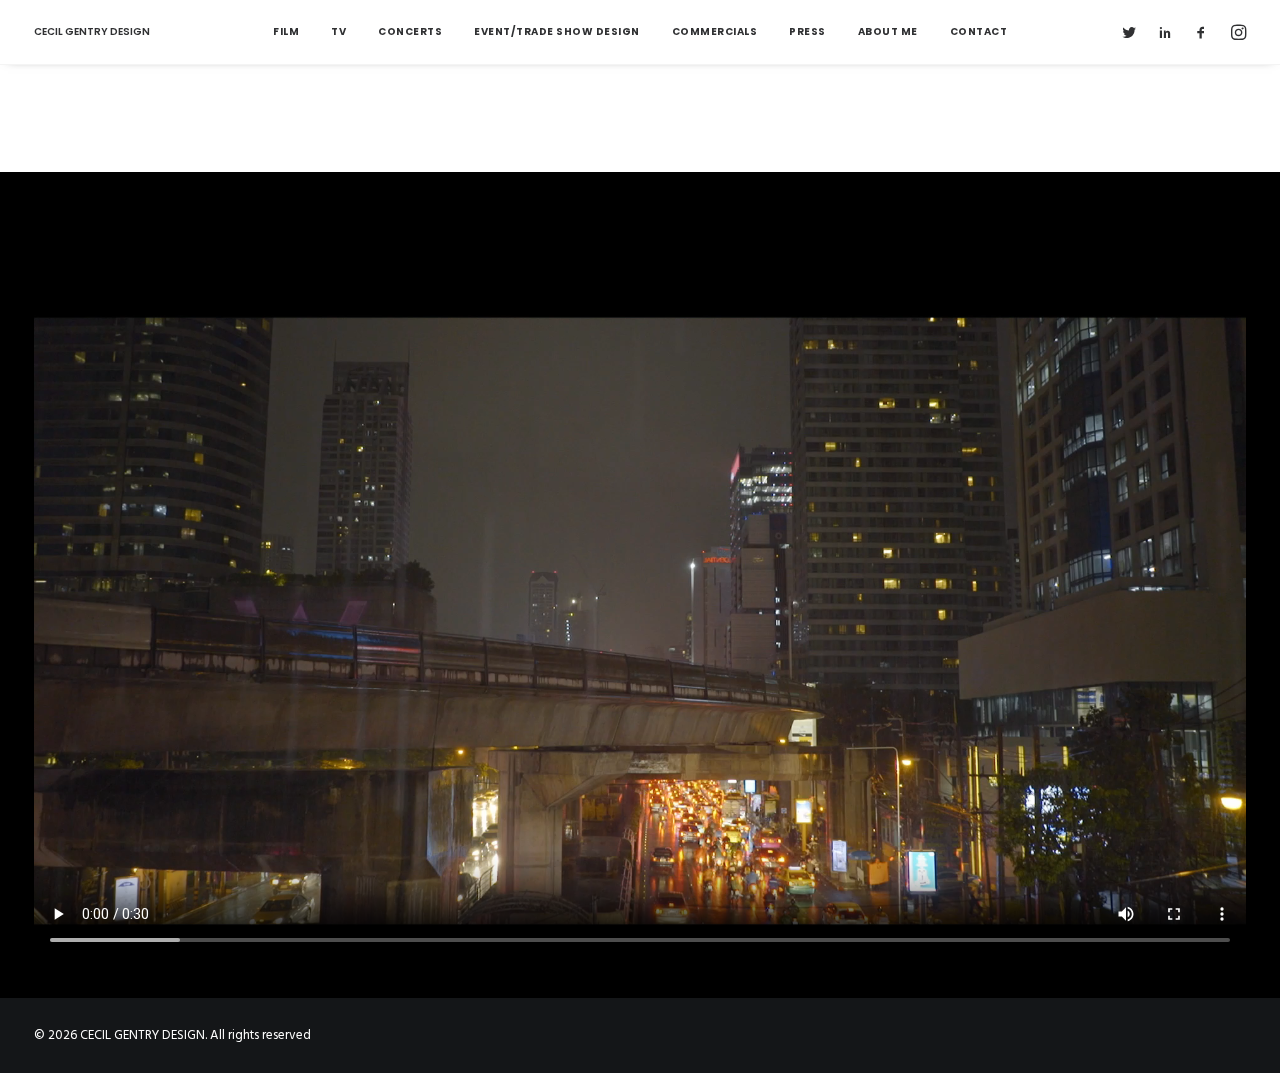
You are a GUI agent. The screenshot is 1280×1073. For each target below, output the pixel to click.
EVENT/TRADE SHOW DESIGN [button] (557, 31)
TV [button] (338, 31)
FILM (286, 31)
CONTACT (979, 31)
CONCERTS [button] (410, 31)
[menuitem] (286, 32)
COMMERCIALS (715, 31)
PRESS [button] (807, 31)
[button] (1133, 32)
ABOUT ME (888, 31)
